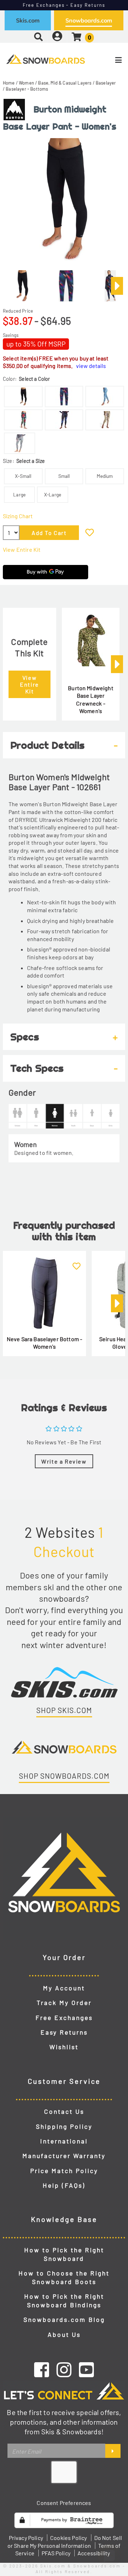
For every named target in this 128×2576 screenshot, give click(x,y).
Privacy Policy (26, 2538)
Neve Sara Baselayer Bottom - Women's (44, 1343)
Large (19, 494)
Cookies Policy (68, 2538)
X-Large (53, 494)
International (64, 2141)
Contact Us (64, 2111)
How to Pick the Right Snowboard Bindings (64, 2300)
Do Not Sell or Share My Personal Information (65, 2542)
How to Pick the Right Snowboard (64, 2254)
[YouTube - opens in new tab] (86, 2369)
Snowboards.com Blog (64, 2319)
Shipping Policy (64, 2126)
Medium (105, 476)
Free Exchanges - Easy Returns (64, 5)
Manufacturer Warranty (64, 2156)
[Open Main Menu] (107, 60)
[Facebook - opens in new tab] (42, 2369)
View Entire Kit (22, 549)
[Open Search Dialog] (38, 37)
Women (26, 83)
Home (9, 83)
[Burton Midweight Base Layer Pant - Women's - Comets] (66, 283)
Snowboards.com (89, 20)
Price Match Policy (64, 2171)
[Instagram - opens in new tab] (64, 2369)
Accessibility (94, 2553)
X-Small (23, 476)
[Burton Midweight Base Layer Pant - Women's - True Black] (22, 283)
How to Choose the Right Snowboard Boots (64, 2277)
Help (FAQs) (64, 2185)
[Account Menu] (57, 37)
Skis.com (28, 20)
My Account (64, 1988)
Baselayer (106, 83)
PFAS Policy (56, 2553)
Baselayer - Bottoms (27, 89)
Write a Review (64, 1461)
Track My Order (64, 2002)
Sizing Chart (18, 516)
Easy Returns (64, 2032)
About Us (64, 2334)
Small (64, 476)
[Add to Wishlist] (90, 532)
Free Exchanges (64, 2017)
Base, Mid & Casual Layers (65, 83)
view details (91, 366)
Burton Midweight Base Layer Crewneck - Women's (91, 699)
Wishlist (64, 2047)
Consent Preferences (64, 2503)
